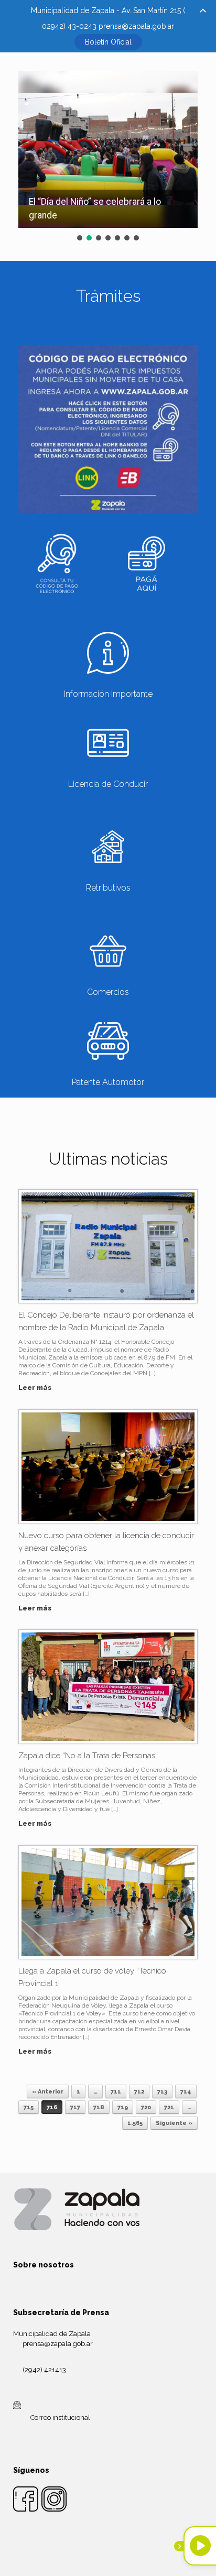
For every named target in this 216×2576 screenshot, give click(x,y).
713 (162, 2092)
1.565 (135, 2123)
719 (123, 2107)
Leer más (36, 1388)
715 (29, 2107)
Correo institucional (60, 2418)
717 (75, 2107)
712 (139, 2092)
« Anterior (48, 2092)
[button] (108, 149)
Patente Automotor (108, 1082)
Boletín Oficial (108, 42)
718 (99, 2107)
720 (146, 2107)
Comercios (108, 992)
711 (116, 2092)
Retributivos (108, 888)
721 (169, 2107)
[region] (108, 157)
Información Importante (108, 694)
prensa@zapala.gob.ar (58, 2344)
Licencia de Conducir (108, 784)
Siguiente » (174, 2123)
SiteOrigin (121, 2556)
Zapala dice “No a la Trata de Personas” (88, 1756)
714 (186, 2092)
